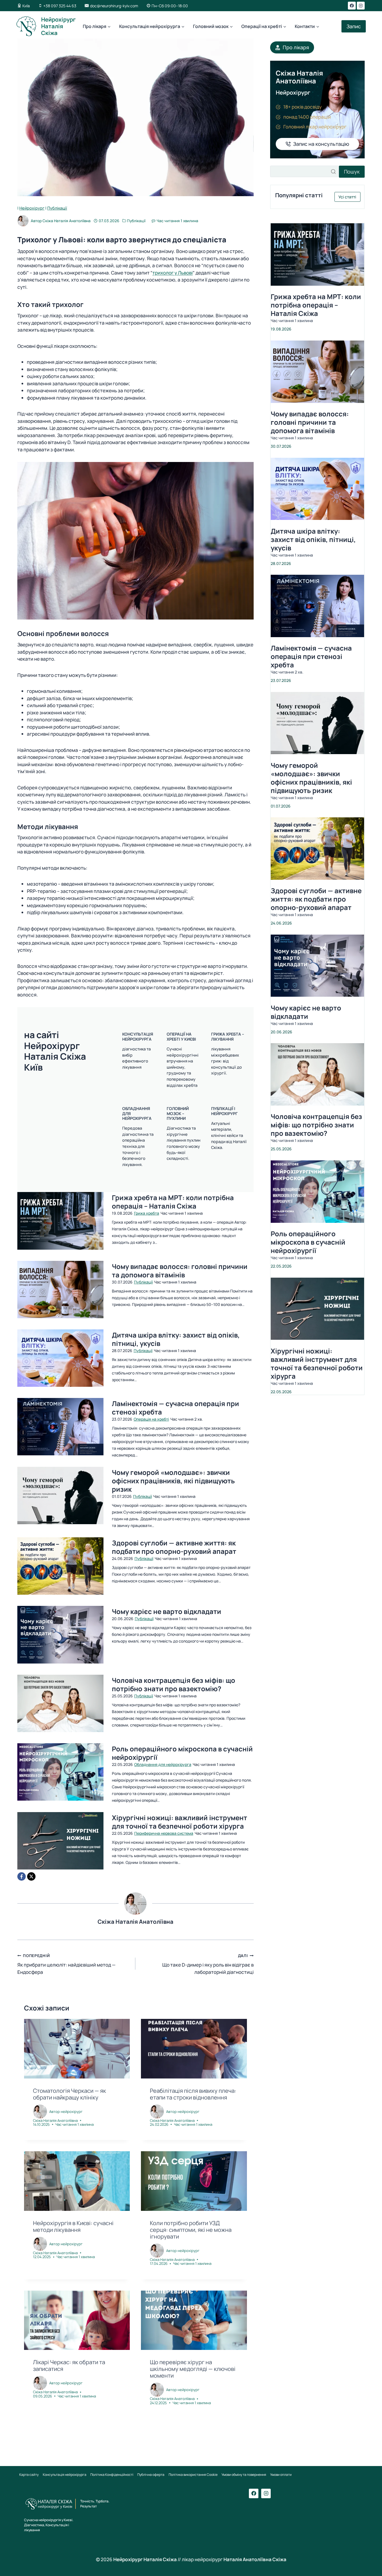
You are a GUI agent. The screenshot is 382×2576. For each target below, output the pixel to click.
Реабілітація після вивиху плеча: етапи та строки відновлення (193, 2094)
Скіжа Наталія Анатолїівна (67, 221)
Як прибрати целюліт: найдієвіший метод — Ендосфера (66, 1964)
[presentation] (60, 1221)
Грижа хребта (147, 1213)
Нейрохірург (32, 208)
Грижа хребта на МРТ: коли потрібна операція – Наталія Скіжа (173, 1202)
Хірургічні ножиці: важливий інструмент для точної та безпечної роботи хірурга (180, 1822)
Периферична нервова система (164, 1833)
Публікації (57, 208)
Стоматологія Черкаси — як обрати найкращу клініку (69, 2094)
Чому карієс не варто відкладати (167, 1611)
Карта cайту (29, 2474)
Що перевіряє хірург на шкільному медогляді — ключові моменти (193, 2369)
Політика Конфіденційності (112, 2474)
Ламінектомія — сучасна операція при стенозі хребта (175, 1408)
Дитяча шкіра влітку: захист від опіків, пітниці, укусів (176, 1339)
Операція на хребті (151, 1419)
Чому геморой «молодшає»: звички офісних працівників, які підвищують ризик (173, 1481)
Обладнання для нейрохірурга (163, 1764)
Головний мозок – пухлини (178, 1113)
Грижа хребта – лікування (228, 1036)
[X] (31, 1876)
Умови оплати (281, 2474)
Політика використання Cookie (193, 2474)
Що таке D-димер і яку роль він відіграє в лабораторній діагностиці (208, 1964)
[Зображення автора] (23, 221)
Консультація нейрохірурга (138, 1036)
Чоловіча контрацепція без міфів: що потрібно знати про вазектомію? (174, 1685)
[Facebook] (352, 6)
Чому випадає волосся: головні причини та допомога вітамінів (180, 1271)
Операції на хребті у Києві (181, 1036)
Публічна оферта (151, 2474)
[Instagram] (361, 6)
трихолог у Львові (173, 273)
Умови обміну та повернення (244, 2474)
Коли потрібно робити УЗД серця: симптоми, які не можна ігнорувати (191, 2230)
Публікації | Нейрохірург (224, 1111)
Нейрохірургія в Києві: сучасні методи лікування (73, 2226)
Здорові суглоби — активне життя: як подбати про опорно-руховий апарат (174, 1547)
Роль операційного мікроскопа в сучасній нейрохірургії (182, 1753)
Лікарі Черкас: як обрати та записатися (69, 2365)
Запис (354, 26)
